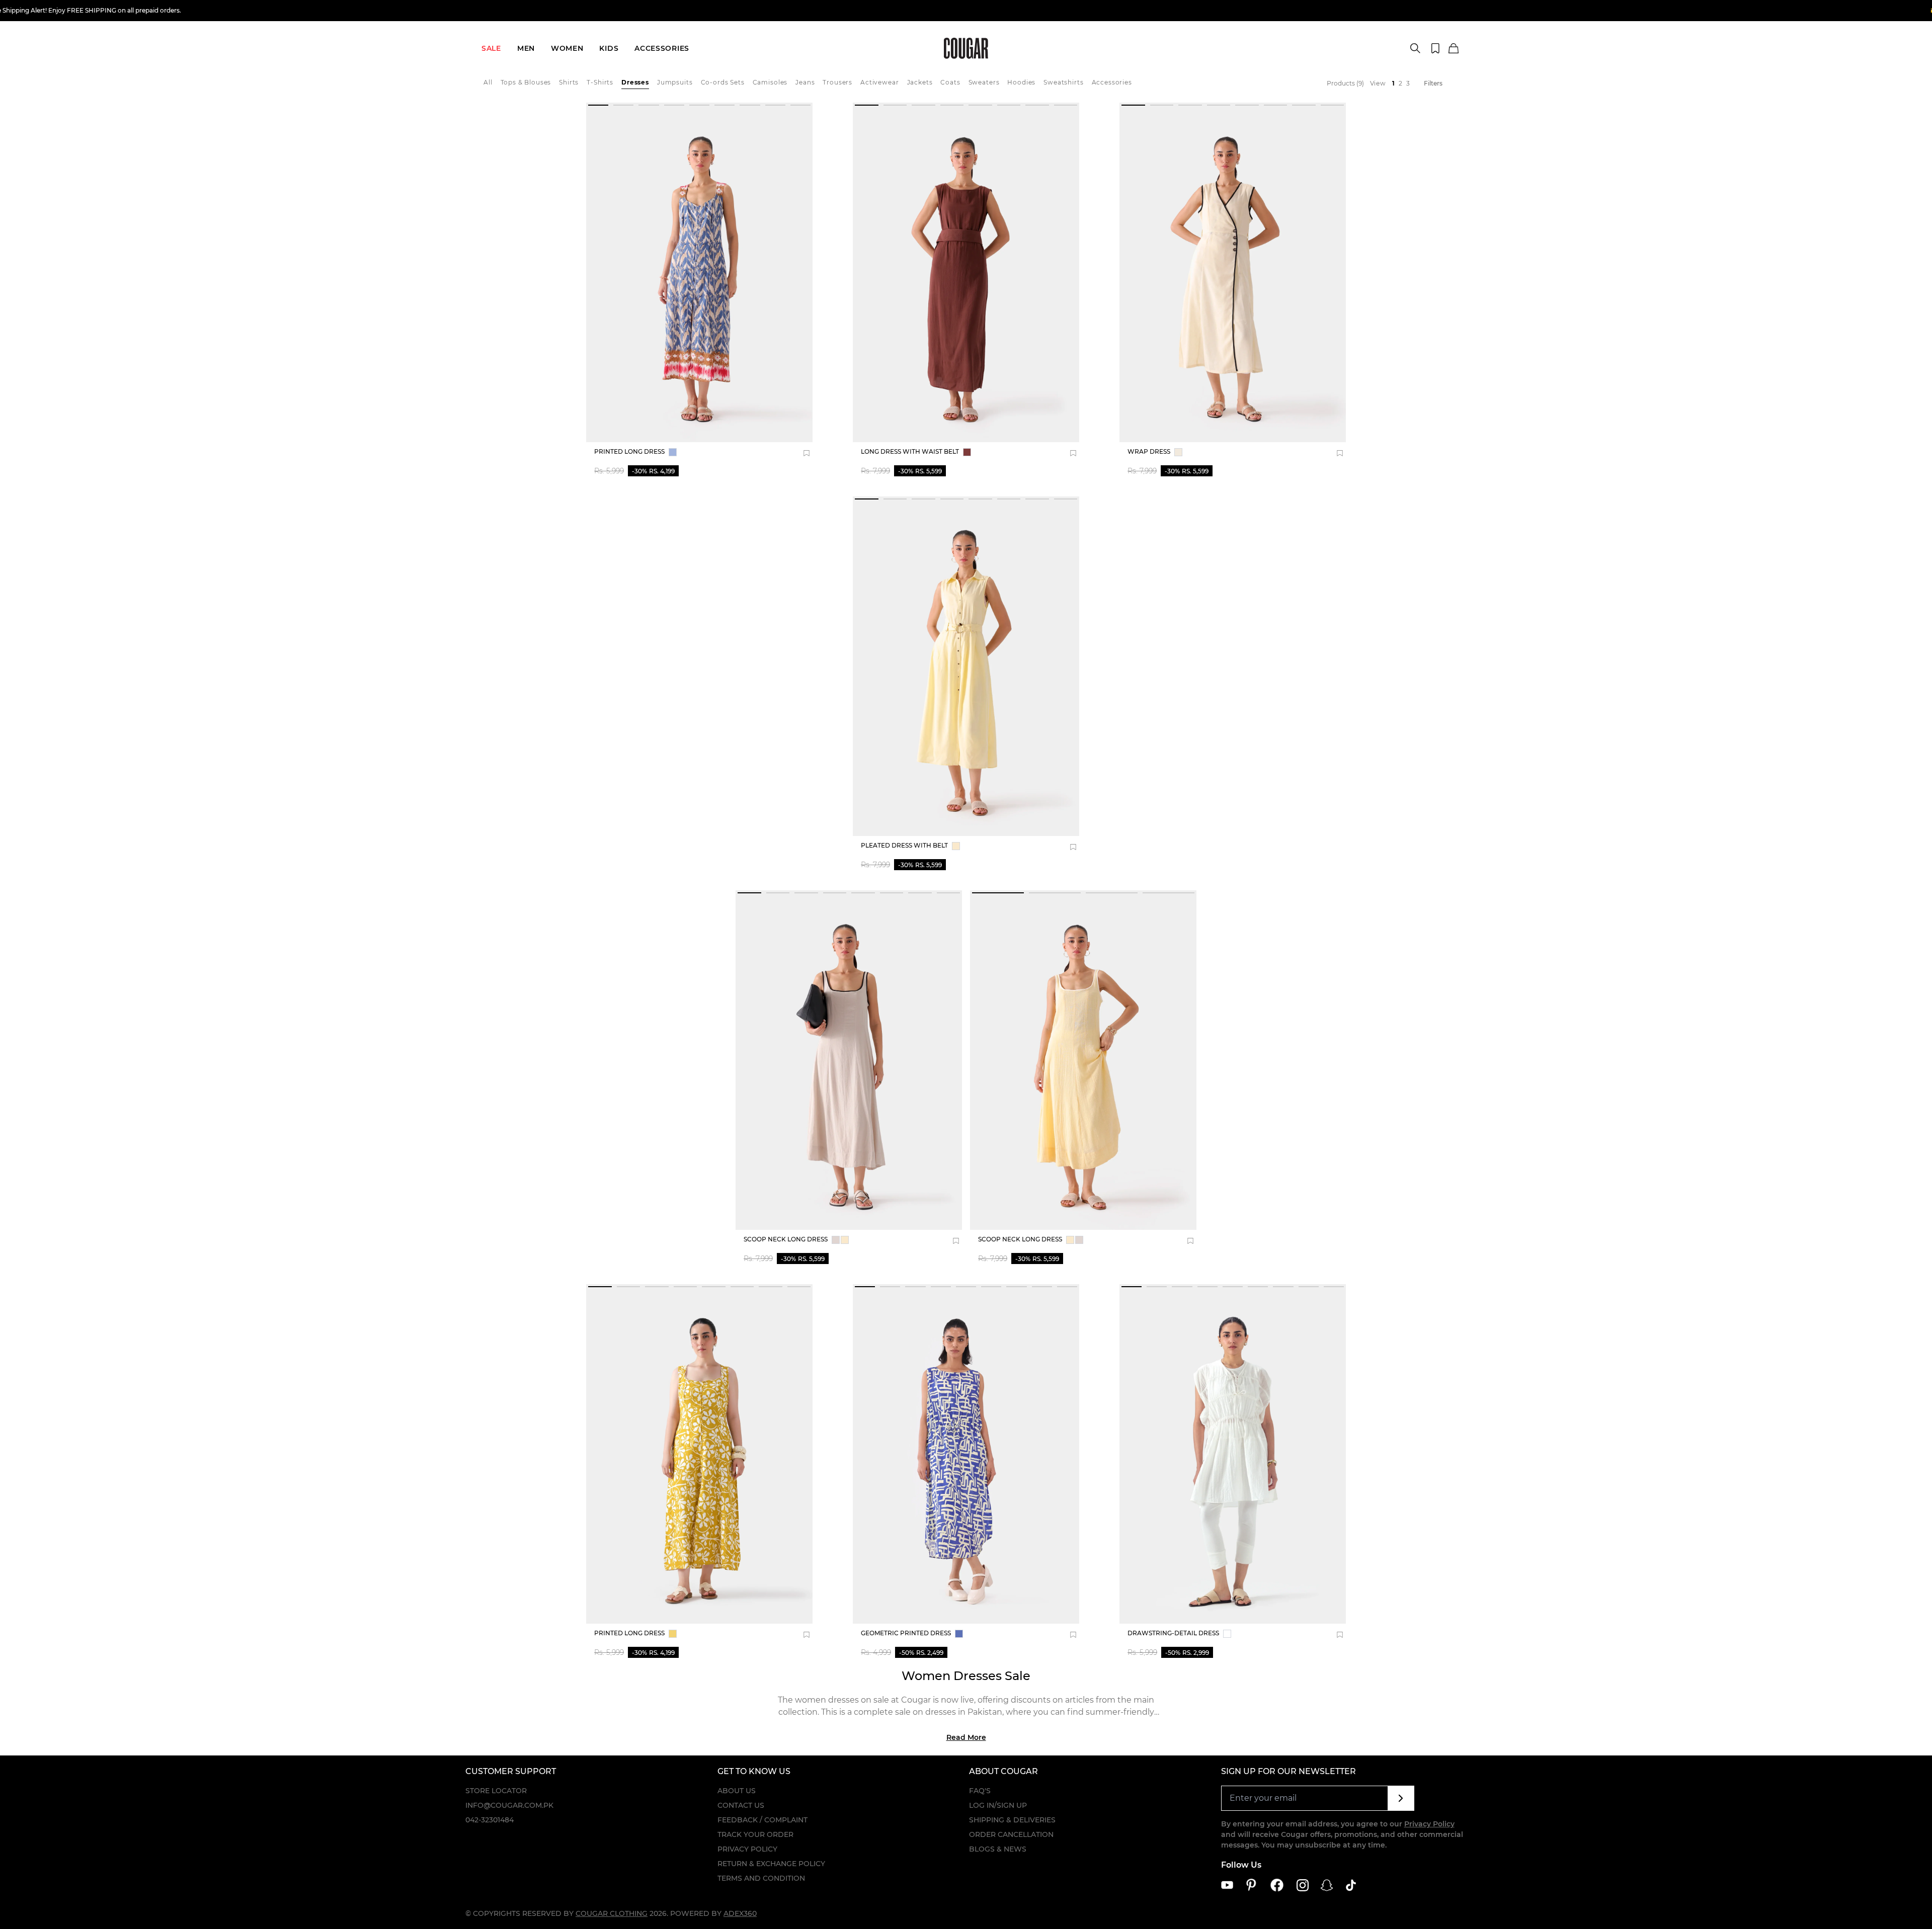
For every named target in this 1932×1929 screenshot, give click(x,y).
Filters (1433, 83)
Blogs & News (998, 1849)
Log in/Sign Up (998, 1805)
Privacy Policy (747, 1849)
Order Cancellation (1011, 1834)
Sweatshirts (1063, 82)
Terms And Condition (761, 1878)
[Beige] (836, 1240)
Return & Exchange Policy (771, 1864)
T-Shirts (600, 82)
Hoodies (1021, 82)
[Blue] (673, 452)
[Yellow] (956, 846)
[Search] (1415, 48)
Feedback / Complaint (762, 1820)
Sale (491, 48)
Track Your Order (755, 1834)
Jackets (920, 82)
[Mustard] (673, 1634)
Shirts (569, 82)
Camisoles (770, 82)
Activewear (879, 82)
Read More (966, 1737)
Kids (609, 48)
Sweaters (984, 82)
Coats (950, 82)
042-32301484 (490, 1820)
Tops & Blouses (526, 82)
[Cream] (1178, 452)
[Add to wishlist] (807, 453)
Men (526, 48)
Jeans (805, 82)
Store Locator (496, 1791)
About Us (737, 1791)
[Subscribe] (1401, 1798)
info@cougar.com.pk (509, 1805)
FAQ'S (980, 1791)
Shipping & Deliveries (1012, 1820)
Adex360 (740, 1913)
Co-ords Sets (723, 82)
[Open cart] (1454, 49)
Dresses (635, 82)
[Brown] (967, 452)
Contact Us (741, 1805)
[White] (1227, 1634)
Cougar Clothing (612, 1913)
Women (567, 48)
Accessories (662, 48)
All (488, 82)
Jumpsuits (675, 82)
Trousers (837, 82)
